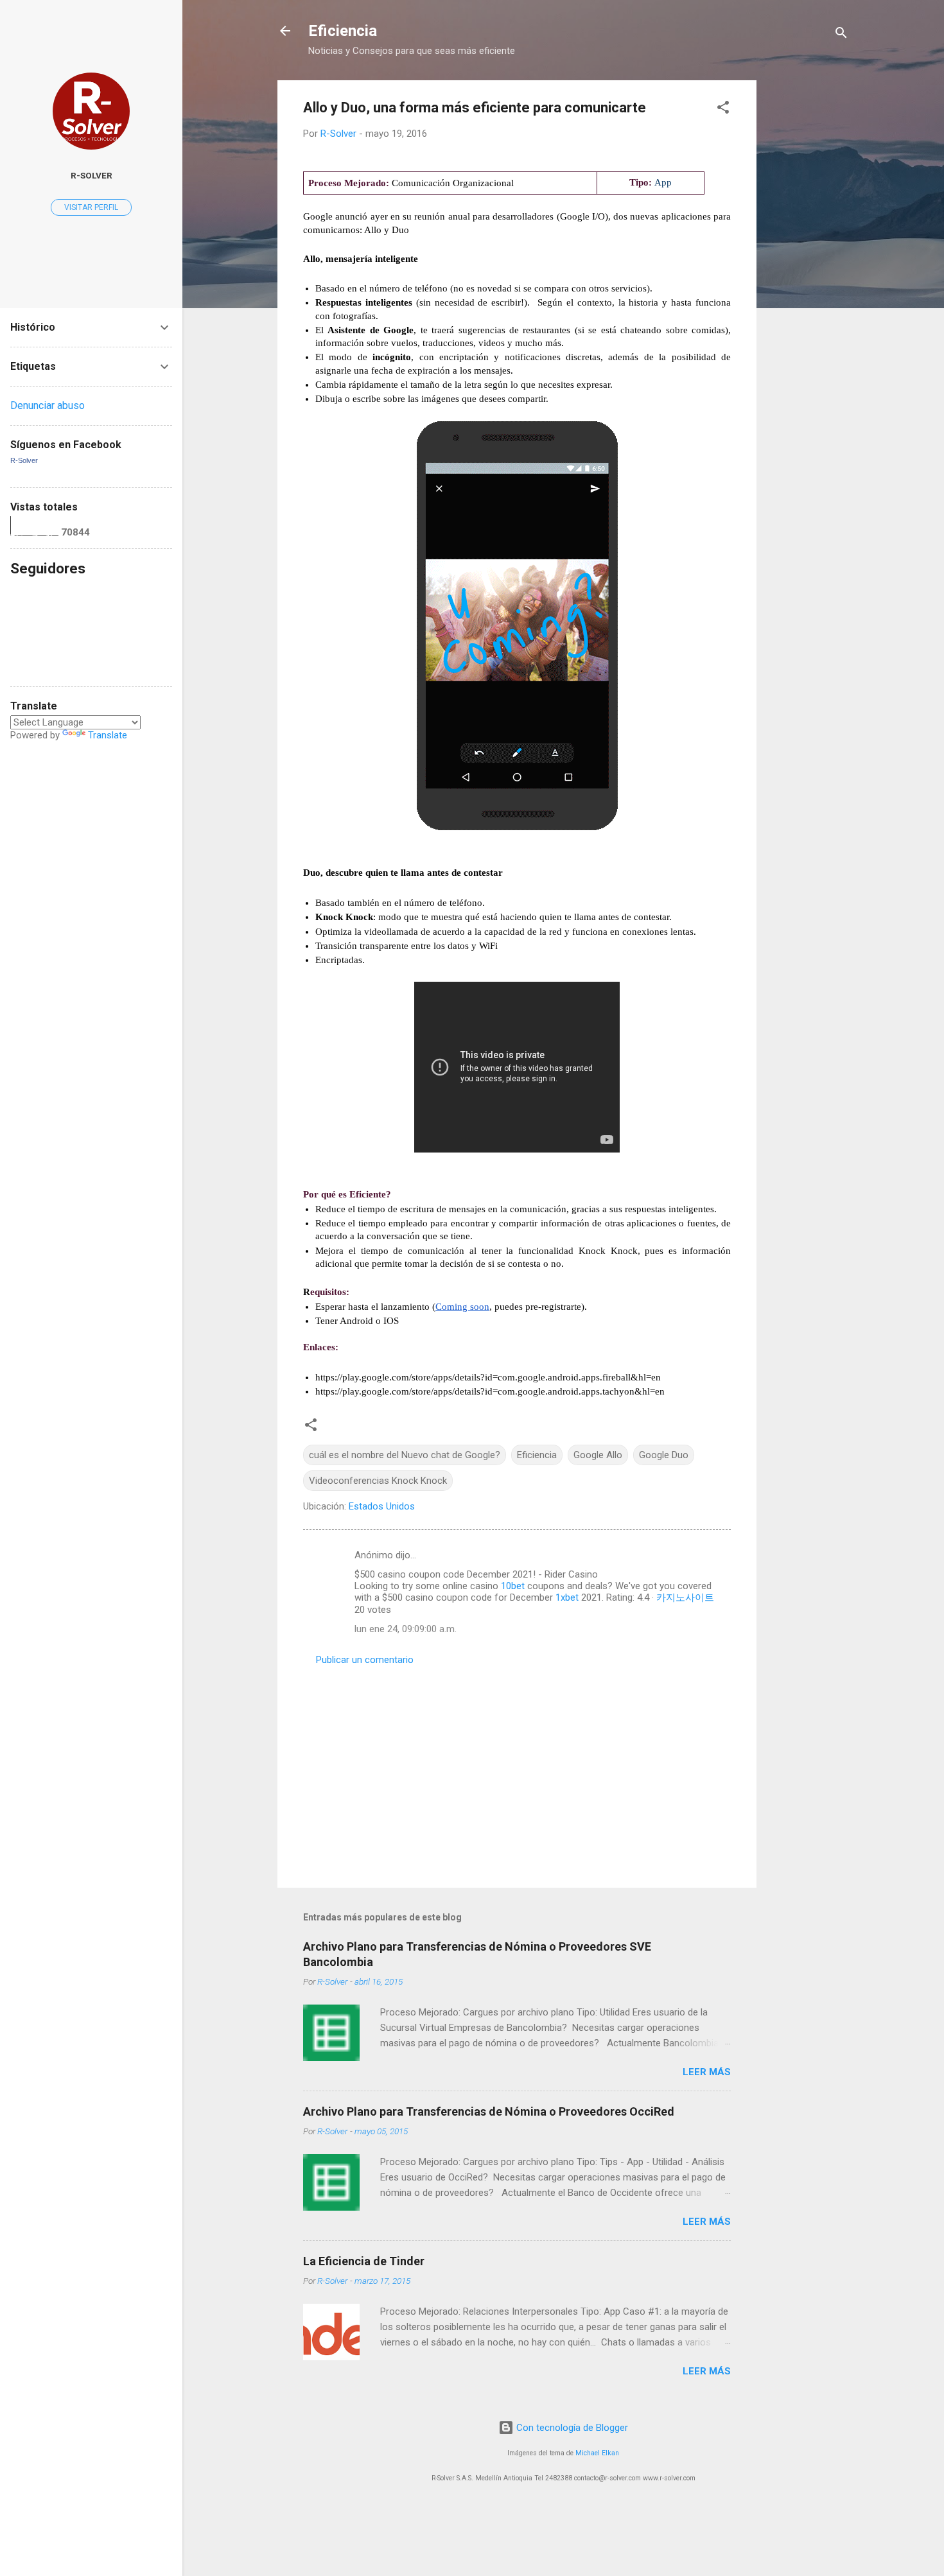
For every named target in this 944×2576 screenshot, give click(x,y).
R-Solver (92, 175)
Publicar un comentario (365, 1660)
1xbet (567, 1597)
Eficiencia (343, 31)
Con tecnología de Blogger (571, 2428)
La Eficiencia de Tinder (364, 2261)
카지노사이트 (685, 1597)
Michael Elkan (597, 2453)
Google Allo (598, 1455)
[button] (723, 109)
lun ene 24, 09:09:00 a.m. (406, 1629)
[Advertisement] (808, 273)
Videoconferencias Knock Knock (378, 1481)
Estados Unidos (382, 1506)
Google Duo (664, 1455)
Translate (108, 735)
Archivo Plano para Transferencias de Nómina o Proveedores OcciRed (489, 2111)
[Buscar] (841, 35)
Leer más (707, 2072)
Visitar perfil (91, 207)
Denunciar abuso (48, 405)
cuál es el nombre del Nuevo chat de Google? (405, 1455)
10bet (513, 1586)
